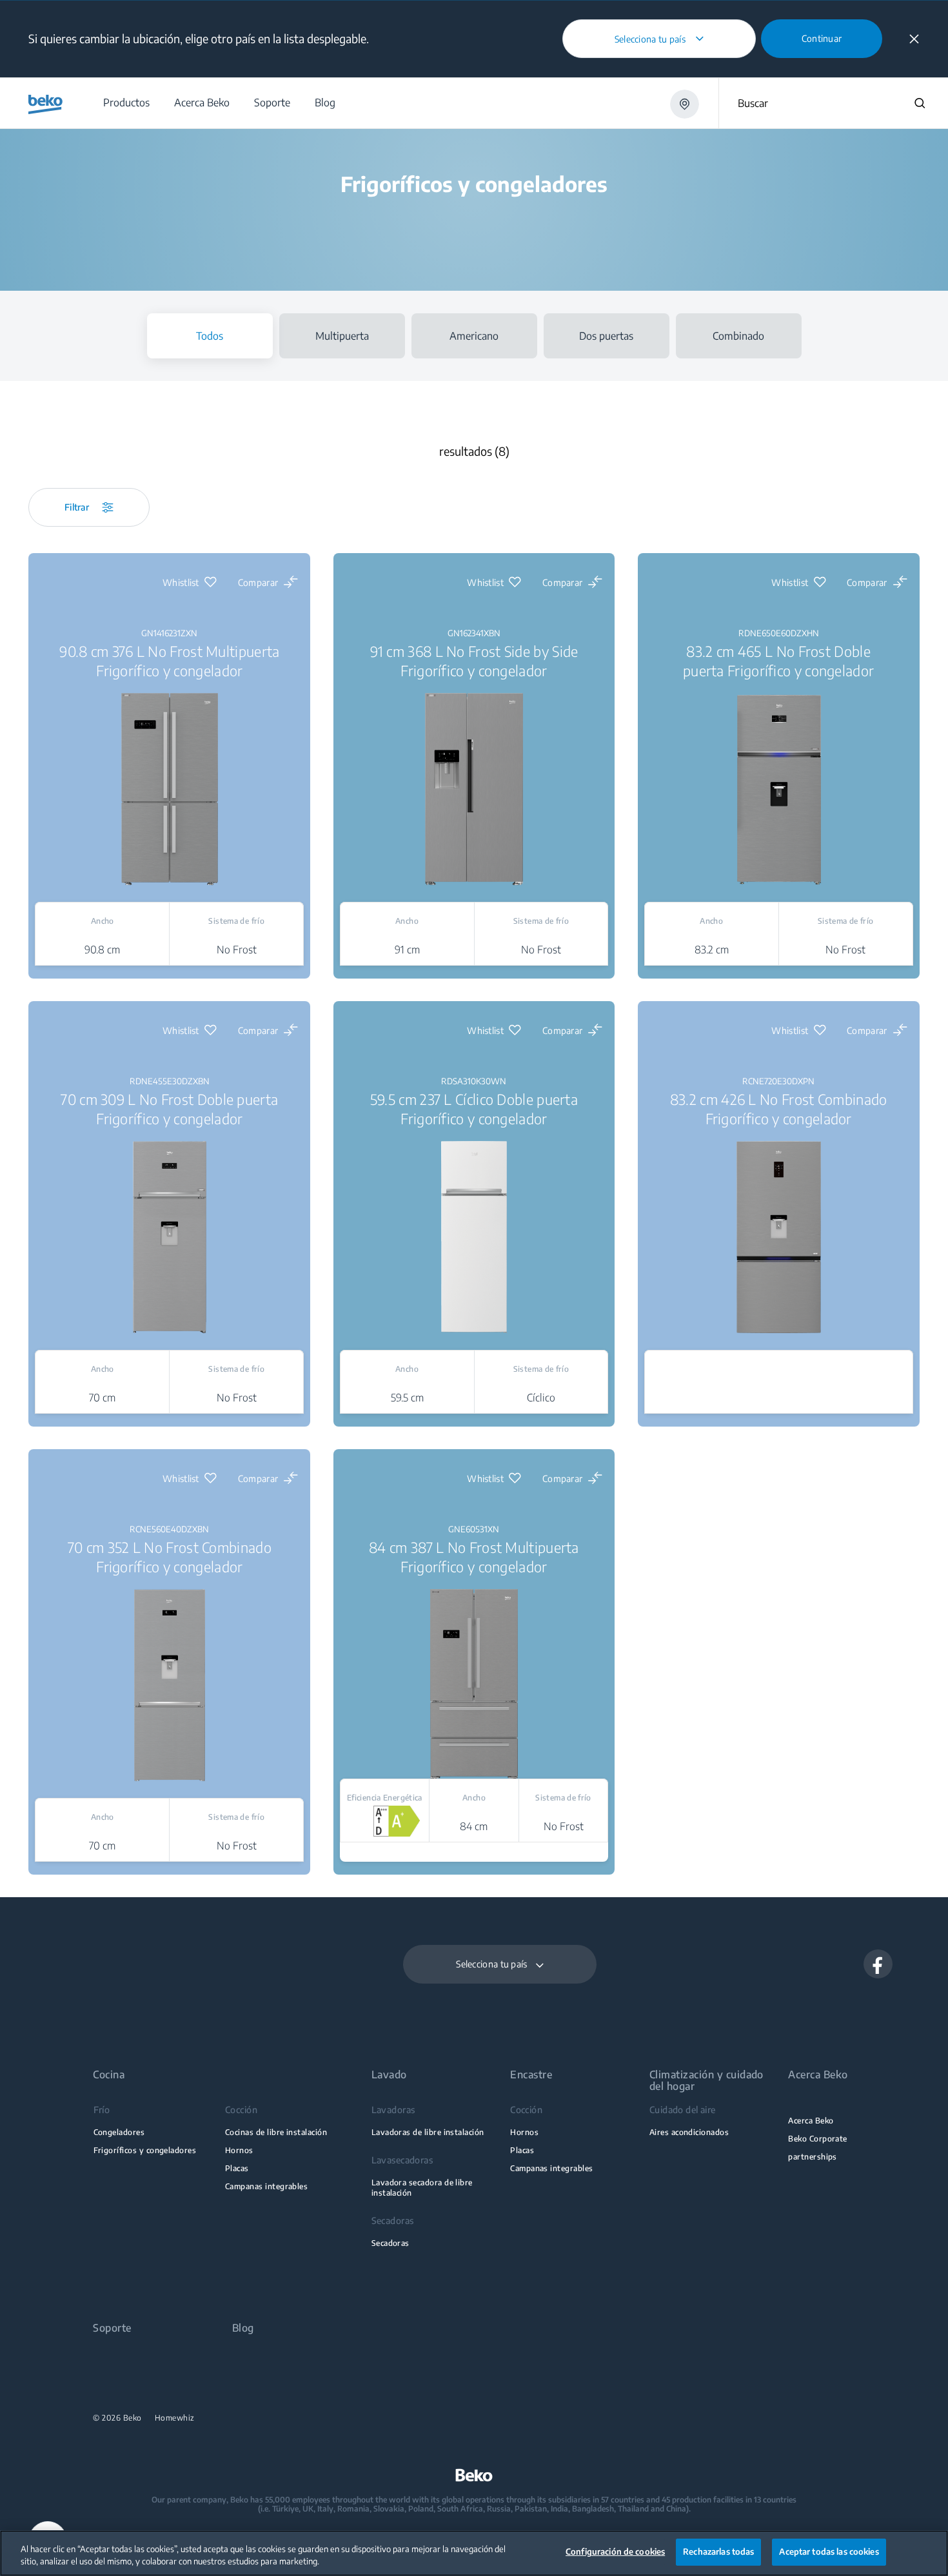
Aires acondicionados (689, 2132)
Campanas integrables (266, 2186)
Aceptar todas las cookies (829, 2552)
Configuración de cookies (615, 2552)
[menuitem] (126, 103)
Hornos (239, 2150)
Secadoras (390, 2243)
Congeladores (119, 2132)
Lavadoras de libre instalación (428, 2132)
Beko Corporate (818, 2139)
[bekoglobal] (45, 104)
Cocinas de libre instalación (276, 2132)
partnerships (813, 2157)
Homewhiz (175, 2418)
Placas (237, 2168)
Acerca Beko (811, 2121)
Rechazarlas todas (718, 2552)
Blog (243, 2328)
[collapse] (914, 39)
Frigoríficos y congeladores (145, 2150)
